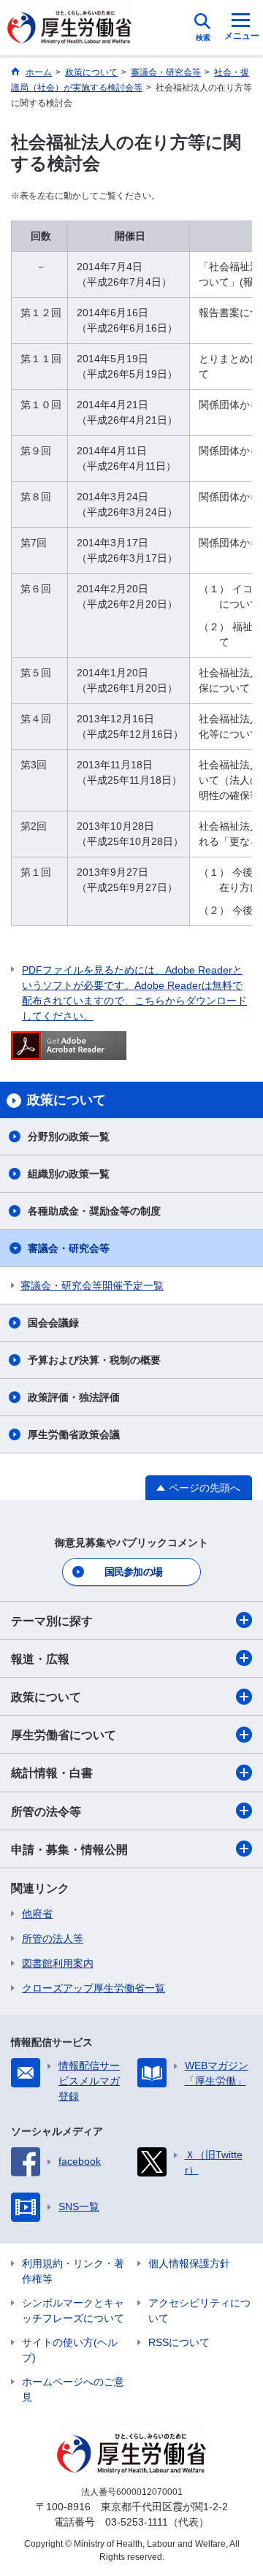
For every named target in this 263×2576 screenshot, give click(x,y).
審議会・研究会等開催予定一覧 (92, 1285)
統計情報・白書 (52, 1773)
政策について (46, 1697)
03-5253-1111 (137, 2522)
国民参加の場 (134, 1572)
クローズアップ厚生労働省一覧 (94, 1988)
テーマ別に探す (52, 1621)
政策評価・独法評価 (74, 1397)
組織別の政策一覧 (69, 1174)
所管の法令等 (46, 1812)
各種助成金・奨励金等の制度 (94, 1211)
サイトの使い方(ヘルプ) (70, 2350)
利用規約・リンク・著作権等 (73, 2271)
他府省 (37, 1914)
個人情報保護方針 (189, 2263)
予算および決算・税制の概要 (94, 1360)
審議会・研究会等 (69, 1248)
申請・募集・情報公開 (69, 1850)
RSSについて (179, 2342)
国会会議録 (53, 1323)
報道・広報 (40, 1659)
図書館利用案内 (58, 1963)
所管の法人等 (53, 1938)
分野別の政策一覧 (69, 1136)
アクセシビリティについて (199, 2311)
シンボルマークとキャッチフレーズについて (73, 2311)
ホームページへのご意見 (73, 2389)
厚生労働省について (64, 1735)
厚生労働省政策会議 (74, 1434)
